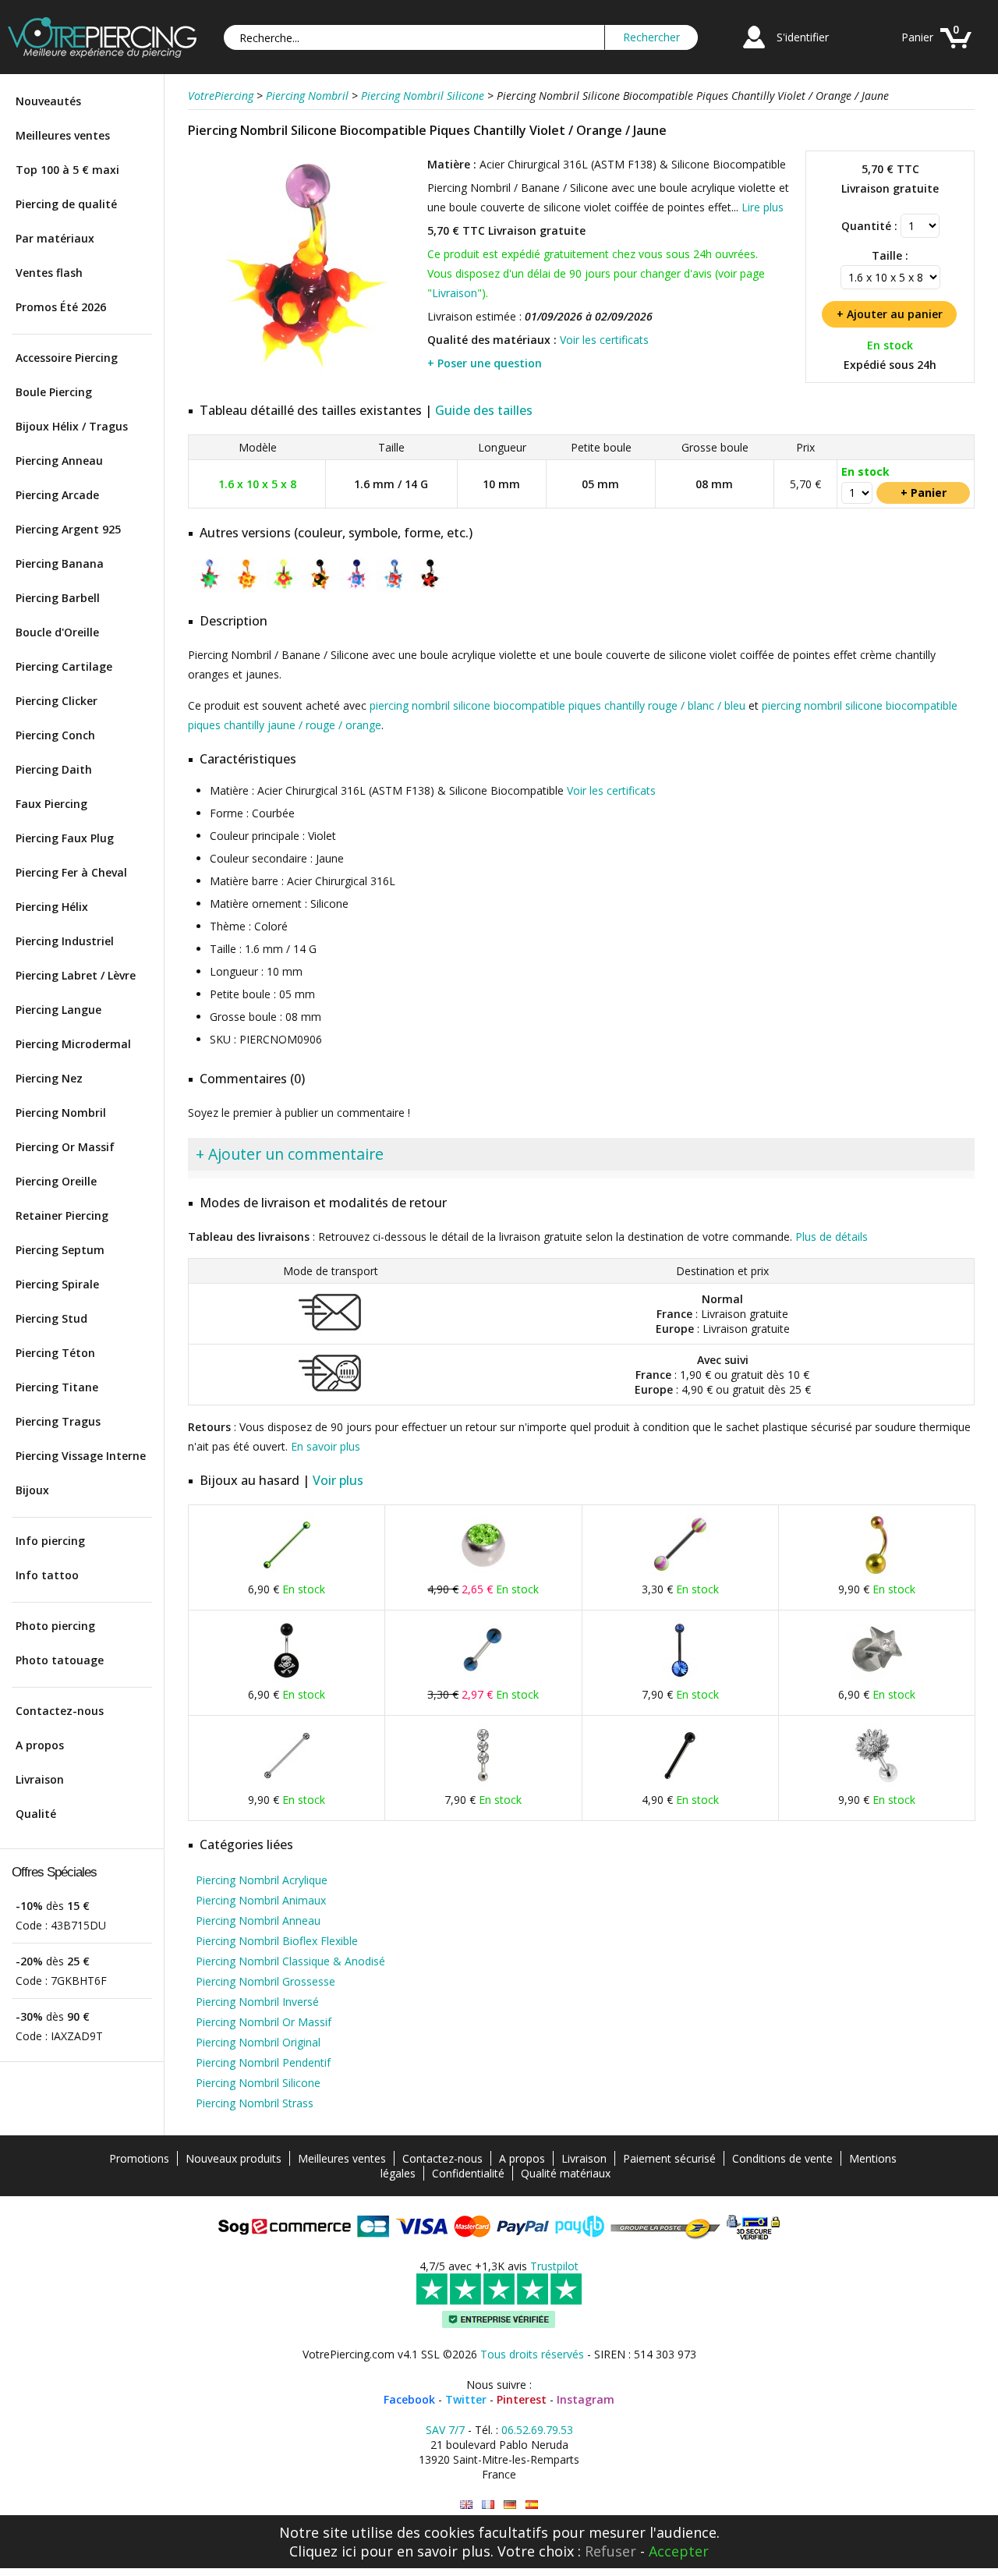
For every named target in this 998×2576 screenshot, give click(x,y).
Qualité (36, 1814)
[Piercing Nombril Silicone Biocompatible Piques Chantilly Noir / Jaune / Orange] (320, 589)
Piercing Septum (60, 1250)
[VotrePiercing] (102, 53)
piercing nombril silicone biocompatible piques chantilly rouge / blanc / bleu (557, 705)
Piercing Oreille (56, 1181)
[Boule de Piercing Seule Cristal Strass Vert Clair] (483, 1573)
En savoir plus (326, 1446)
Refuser (610, 2551)
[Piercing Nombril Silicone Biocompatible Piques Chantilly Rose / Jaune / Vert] (283, 589)
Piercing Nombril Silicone (258, 2083)
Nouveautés (48, 101)
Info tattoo (47, 1575)
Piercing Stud (51, 1318)
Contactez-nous (60, 1711)
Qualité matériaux (566, 2173)
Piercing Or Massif (65, 1147)
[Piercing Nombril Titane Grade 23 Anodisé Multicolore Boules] (876, 1573)
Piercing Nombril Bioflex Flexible (277, 1941)
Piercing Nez (49, 1078)
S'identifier (803, 37)
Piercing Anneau (59, 461)
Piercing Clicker (57, 701)
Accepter (679, 2551)
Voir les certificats (604, 340)
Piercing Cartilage (64, 666)
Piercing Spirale (57, 1284)
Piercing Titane (57, 1387)
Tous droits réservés (532, 2354)
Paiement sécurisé (669, 2158)
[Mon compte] (754, 50)
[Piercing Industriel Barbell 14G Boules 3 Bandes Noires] (287, 1783)
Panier (917, 37)
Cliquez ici (323, 2551)
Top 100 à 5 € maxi (67, 170)
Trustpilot (554, 2266)
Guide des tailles (484, 410)
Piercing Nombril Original (258, 2042)
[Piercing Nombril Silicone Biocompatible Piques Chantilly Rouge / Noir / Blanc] (430, 589)
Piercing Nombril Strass (255, 2103)
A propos (40, 1745)
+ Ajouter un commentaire (290, 1154)
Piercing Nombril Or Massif (264, 2022)
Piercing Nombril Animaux (261, 1900)
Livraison (40, 1779)
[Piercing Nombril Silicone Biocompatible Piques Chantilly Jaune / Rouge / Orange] (247, 589)
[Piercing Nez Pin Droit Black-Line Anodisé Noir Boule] (680, 1783)
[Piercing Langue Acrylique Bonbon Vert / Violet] (680, 1573)
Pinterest (522, 2399)
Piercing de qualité (66, 204)
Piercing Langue (58, 1010)
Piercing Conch (55, 735)
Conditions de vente (782, 2158)
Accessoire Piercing (67, 358)
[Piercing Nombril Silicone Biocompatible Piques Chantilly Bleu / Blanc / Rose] (357, 589)
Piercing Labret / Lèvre (76, 975)
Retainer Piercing (62, 1215)
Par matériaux (55, 238)
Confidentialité (468, 2173)
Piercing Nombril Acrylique (262, 1880)
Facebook (409, 2399)
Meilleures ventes (63, 135)
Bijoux (32, 1490)
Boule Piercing (54, 392)
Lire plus (763, 207)
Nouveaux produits (234, 2158)
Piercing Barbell (58, 598)
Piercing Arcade (57, 495)
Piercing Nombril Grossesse (265, 1981)
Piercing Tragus (58, 1421)
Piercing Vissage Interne (81, 1456)
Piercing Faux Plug (65, 838)
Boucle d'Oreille (57, 632)
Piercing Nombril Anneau (258, 1920)
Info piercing (50, 1541)
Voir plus (338, 1480)
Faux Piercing (51, 804)
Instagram (586, 2399)
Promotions (139, 2158)
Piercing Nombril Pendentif (263, 2062)
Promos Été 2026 (61, 307)
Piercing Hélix (52, 907)
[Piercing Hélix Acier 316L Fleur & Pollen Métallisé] (876, 1783)
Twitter (466, 2399)
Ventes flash (49, 273)
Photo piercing (55, 1626)
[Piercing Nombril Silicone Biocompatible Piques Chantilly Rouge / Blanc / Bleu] (393, 589)
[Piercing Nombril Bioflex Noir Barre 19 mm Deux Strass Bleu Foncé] (680, 1678)
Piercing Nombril (61, 1113)
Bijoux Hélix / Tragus (72, 426)
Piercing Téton (55, 1353)
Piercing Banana (60, 563)
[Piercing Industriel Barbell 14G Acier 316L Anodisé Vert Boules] (287, 1573)
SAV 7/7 (445, 2430)
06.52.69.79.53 (537, 2430)
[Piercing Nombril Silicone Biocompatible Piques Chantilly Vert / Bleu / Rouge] (210, 589)
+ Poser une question (485, 363)
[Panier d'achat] (956, 50)
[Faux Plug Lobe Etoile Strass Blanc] (876, 1678)
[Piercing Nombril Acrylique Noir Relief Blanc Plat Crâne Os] (287, 1678)
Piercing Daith (54, 769)
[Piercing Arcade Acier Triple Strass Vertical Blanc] (483, 1783)
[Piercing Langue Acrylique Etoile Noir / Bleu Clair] (483, 1678)
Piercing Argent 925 (68, 529)
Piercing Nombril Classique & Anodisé (290, 1961)
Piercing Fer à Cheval (71, 872)
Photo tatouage (60, 1660)
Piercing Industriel (65, 941)
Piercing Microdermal (73, 1044)
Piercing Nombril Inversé (257, 2002)
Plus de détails (832, 1237)
